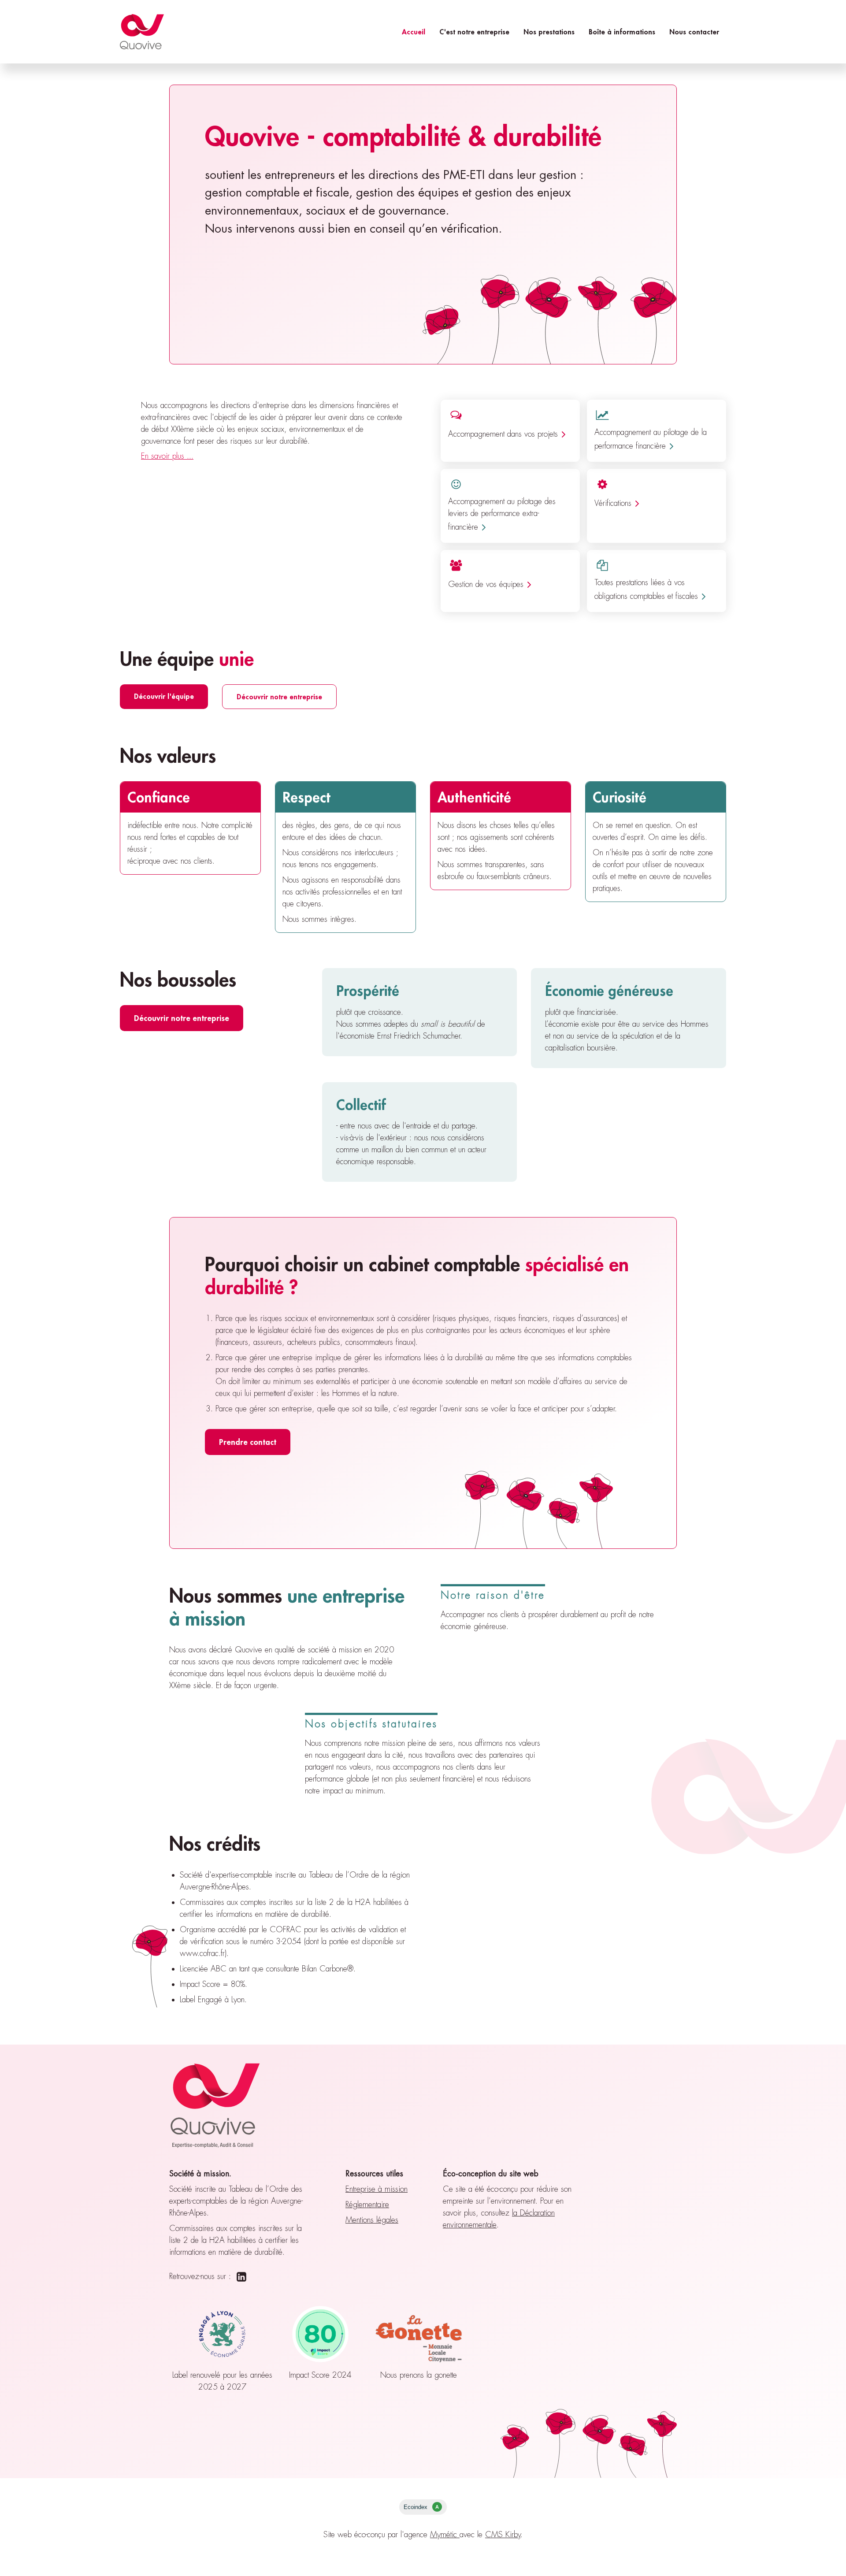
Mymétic (445, 2535)
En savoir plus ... (167, 456)
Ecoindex (421, 2507)
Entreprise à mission (377, 2189)
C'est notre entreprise (474, 32)
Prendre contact (248, 1442)
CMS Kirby (503, 2535)
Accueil (414, 32)
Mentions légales (372, 2220)
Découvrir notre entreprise (279, 696)
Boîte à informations (622, 32)
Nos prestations (549, 32)
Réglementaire (367, 2205)
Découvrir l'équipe (164, 696)
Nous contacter (694, 32)
